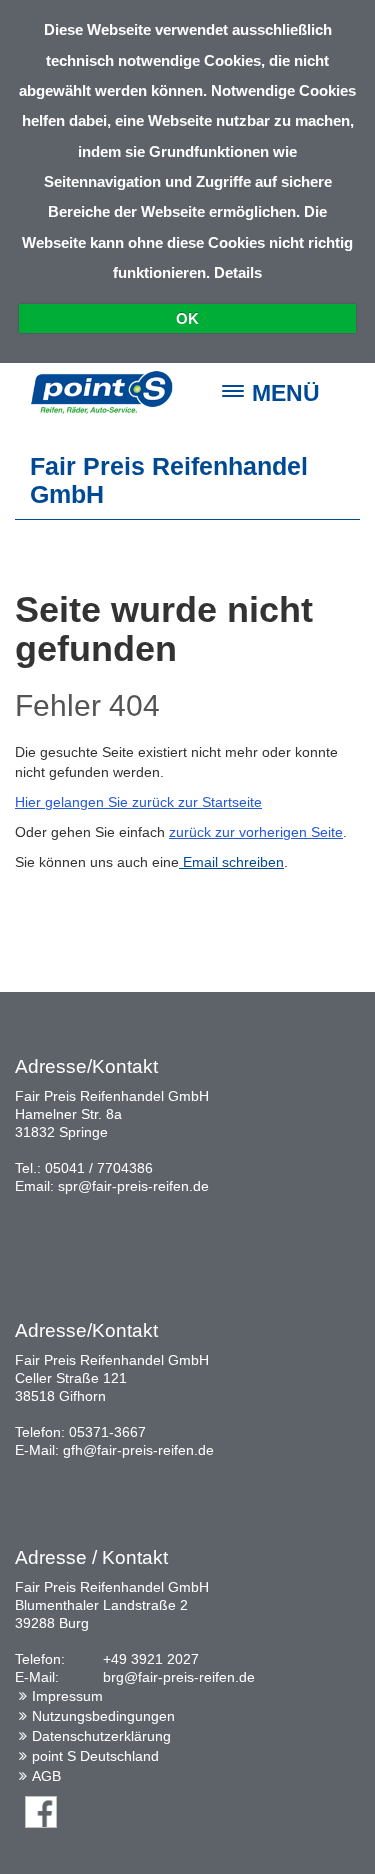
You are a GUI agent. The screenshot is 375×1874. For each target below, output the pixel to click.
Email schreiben (231, 862)
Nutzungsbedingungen (103, 1716)
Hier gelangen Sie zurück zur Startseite (138, 802)
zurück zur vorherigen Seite (256, 832)
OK (187, 318)
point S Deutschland (95, 1756)
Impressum (67, 1696)
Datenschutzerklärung (101, 1736)
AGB (46, 1776)
